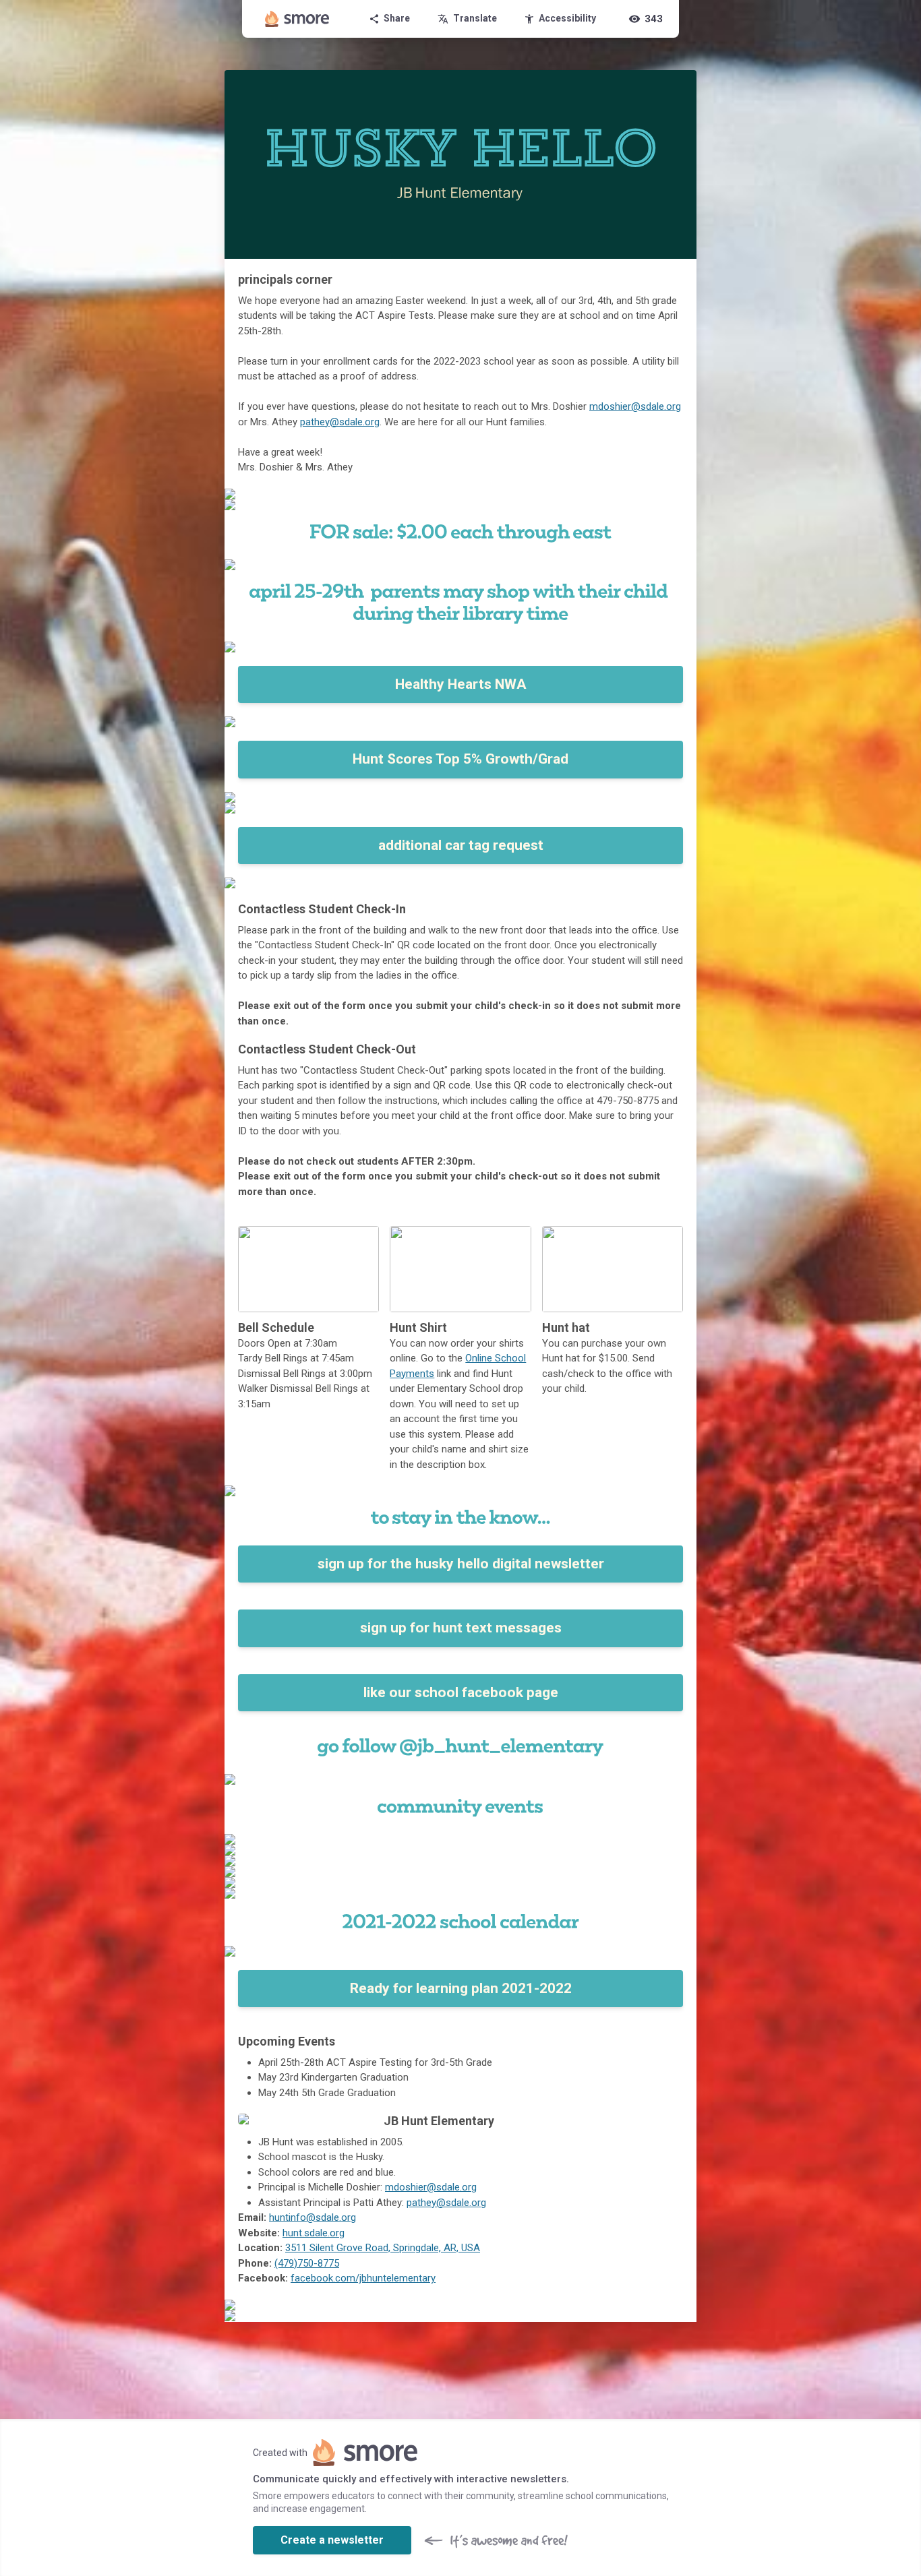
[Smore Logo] (297, 19)
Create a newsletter (332, 2540)
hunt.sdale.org (314, 2233)
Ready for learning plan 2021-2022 (461, 1988)
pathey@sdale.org (340, 422)
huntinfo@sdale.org (313, 2217)
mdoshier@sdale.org (635, 406)
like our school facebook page (461, 1692)
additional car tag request (461, 845)
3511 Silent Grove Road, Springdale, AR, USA (383, 2248)
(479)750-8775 (307, 2263)
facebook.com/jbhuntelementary (363, 2278)
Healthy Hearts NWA (461, 684)
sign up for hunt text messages (461, 1628)
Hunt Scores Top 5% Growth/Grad (460, 759)
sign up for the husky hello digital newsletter (461, 1564)
